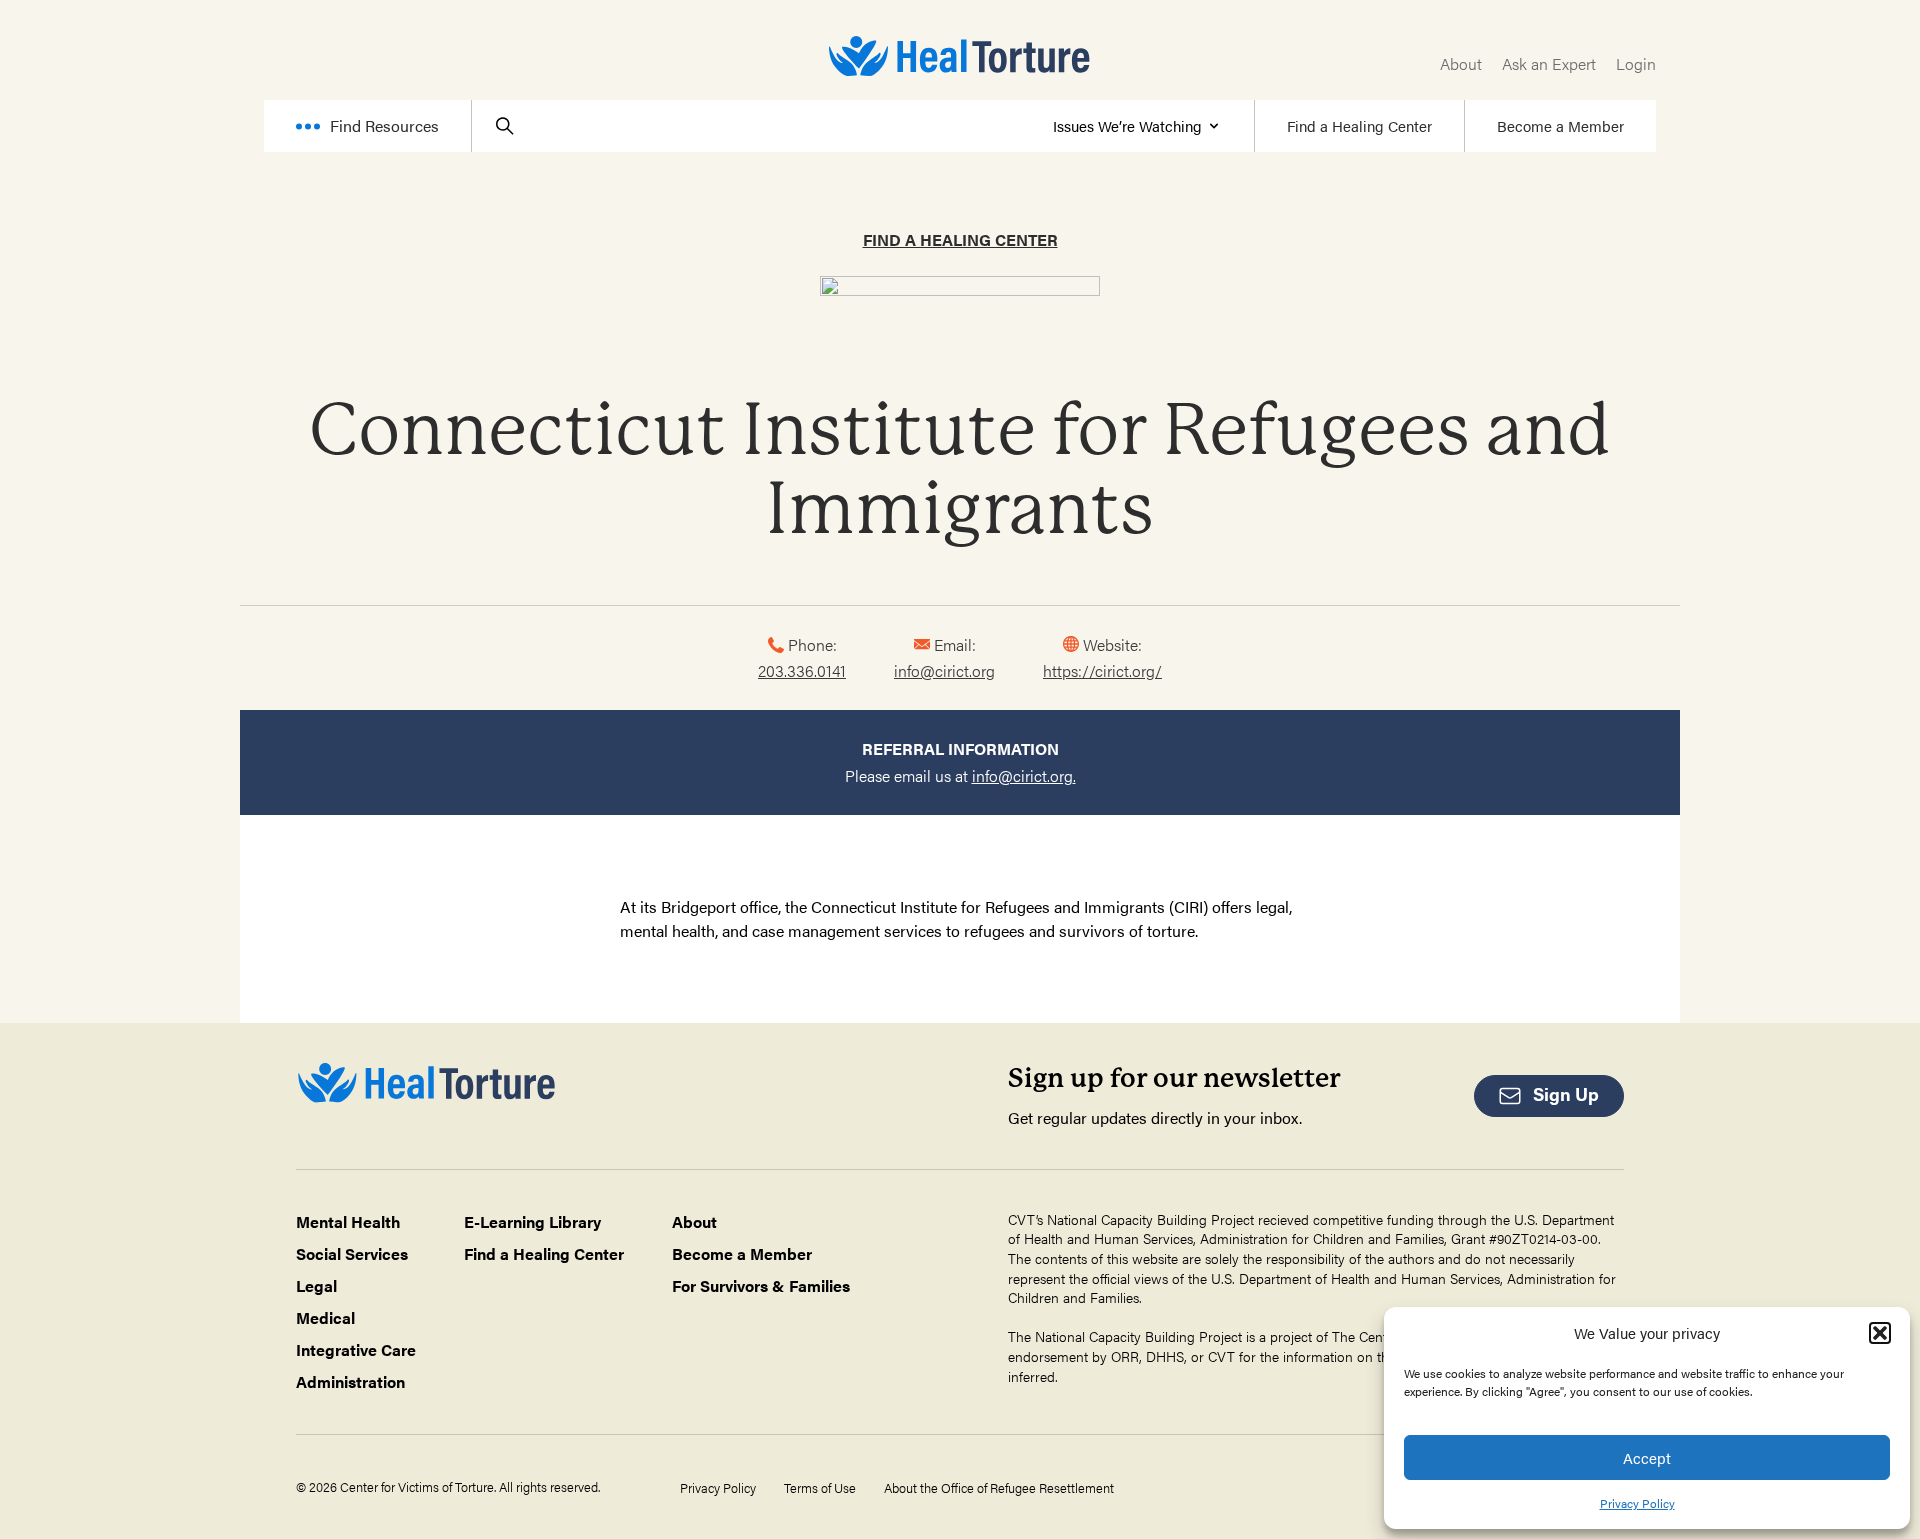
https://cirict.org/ (1102, 670)
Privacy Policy (1637, 1503)
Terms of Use (820, 1488)
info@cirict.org (944, 670)
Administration (350, 1381)
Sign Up (1566, 1093)
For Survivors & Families (761, 1285)
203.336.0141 (802, 670)
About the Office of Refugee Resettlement (999, 1488)
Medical (325, 1317)
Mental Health (348, 1221)
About (1461, 63)
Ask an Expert (1549, 63)
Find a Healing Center (1359, 125)
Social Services (352, 1253)
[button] (1880, 1333)
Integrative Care (356, 1349)
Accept (1647, 1457)
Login (1636, 63)
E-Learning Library (532, 1221)
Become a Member (1560, 125)
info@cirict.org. (1024, 775)
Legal (316, 1285)
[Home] (959, 56)
